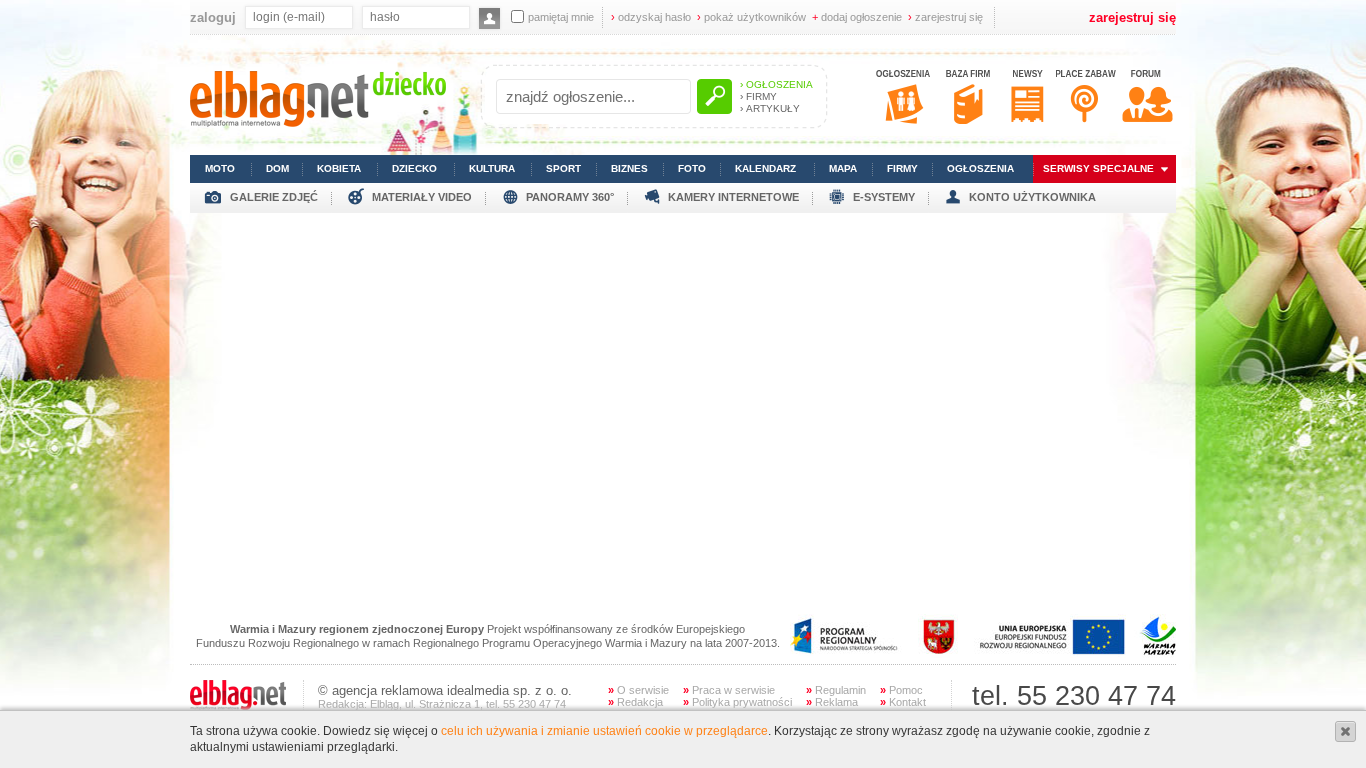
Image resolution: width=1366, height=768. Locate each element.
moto (220, 168)
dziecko (414, 168)
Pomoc (901, 690)
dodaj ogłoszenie (857, 17)
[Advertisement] (683, 353)
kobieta (339, 168)
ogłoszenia (980, 168)
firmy (902, 168)
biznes (629, 168)
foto (692, 168)
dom (277, 168)
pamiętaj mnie (561, 17)
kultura (492, 168)
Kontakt (903, 702)
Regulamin (836, 690)
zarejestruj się (945, 17)
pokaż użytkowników (751, 17)
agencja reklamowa (387, 690)
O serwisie (638, 690)
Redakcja (635, 702)
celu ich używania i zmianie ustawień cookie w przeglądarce (604, 731)
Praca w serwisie (729, 690)
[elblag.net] (238, 706)
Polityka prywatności (737, 702)
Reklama (832, 702)
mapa (843, 168)
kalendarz (765, 168)
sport (563, 168)
